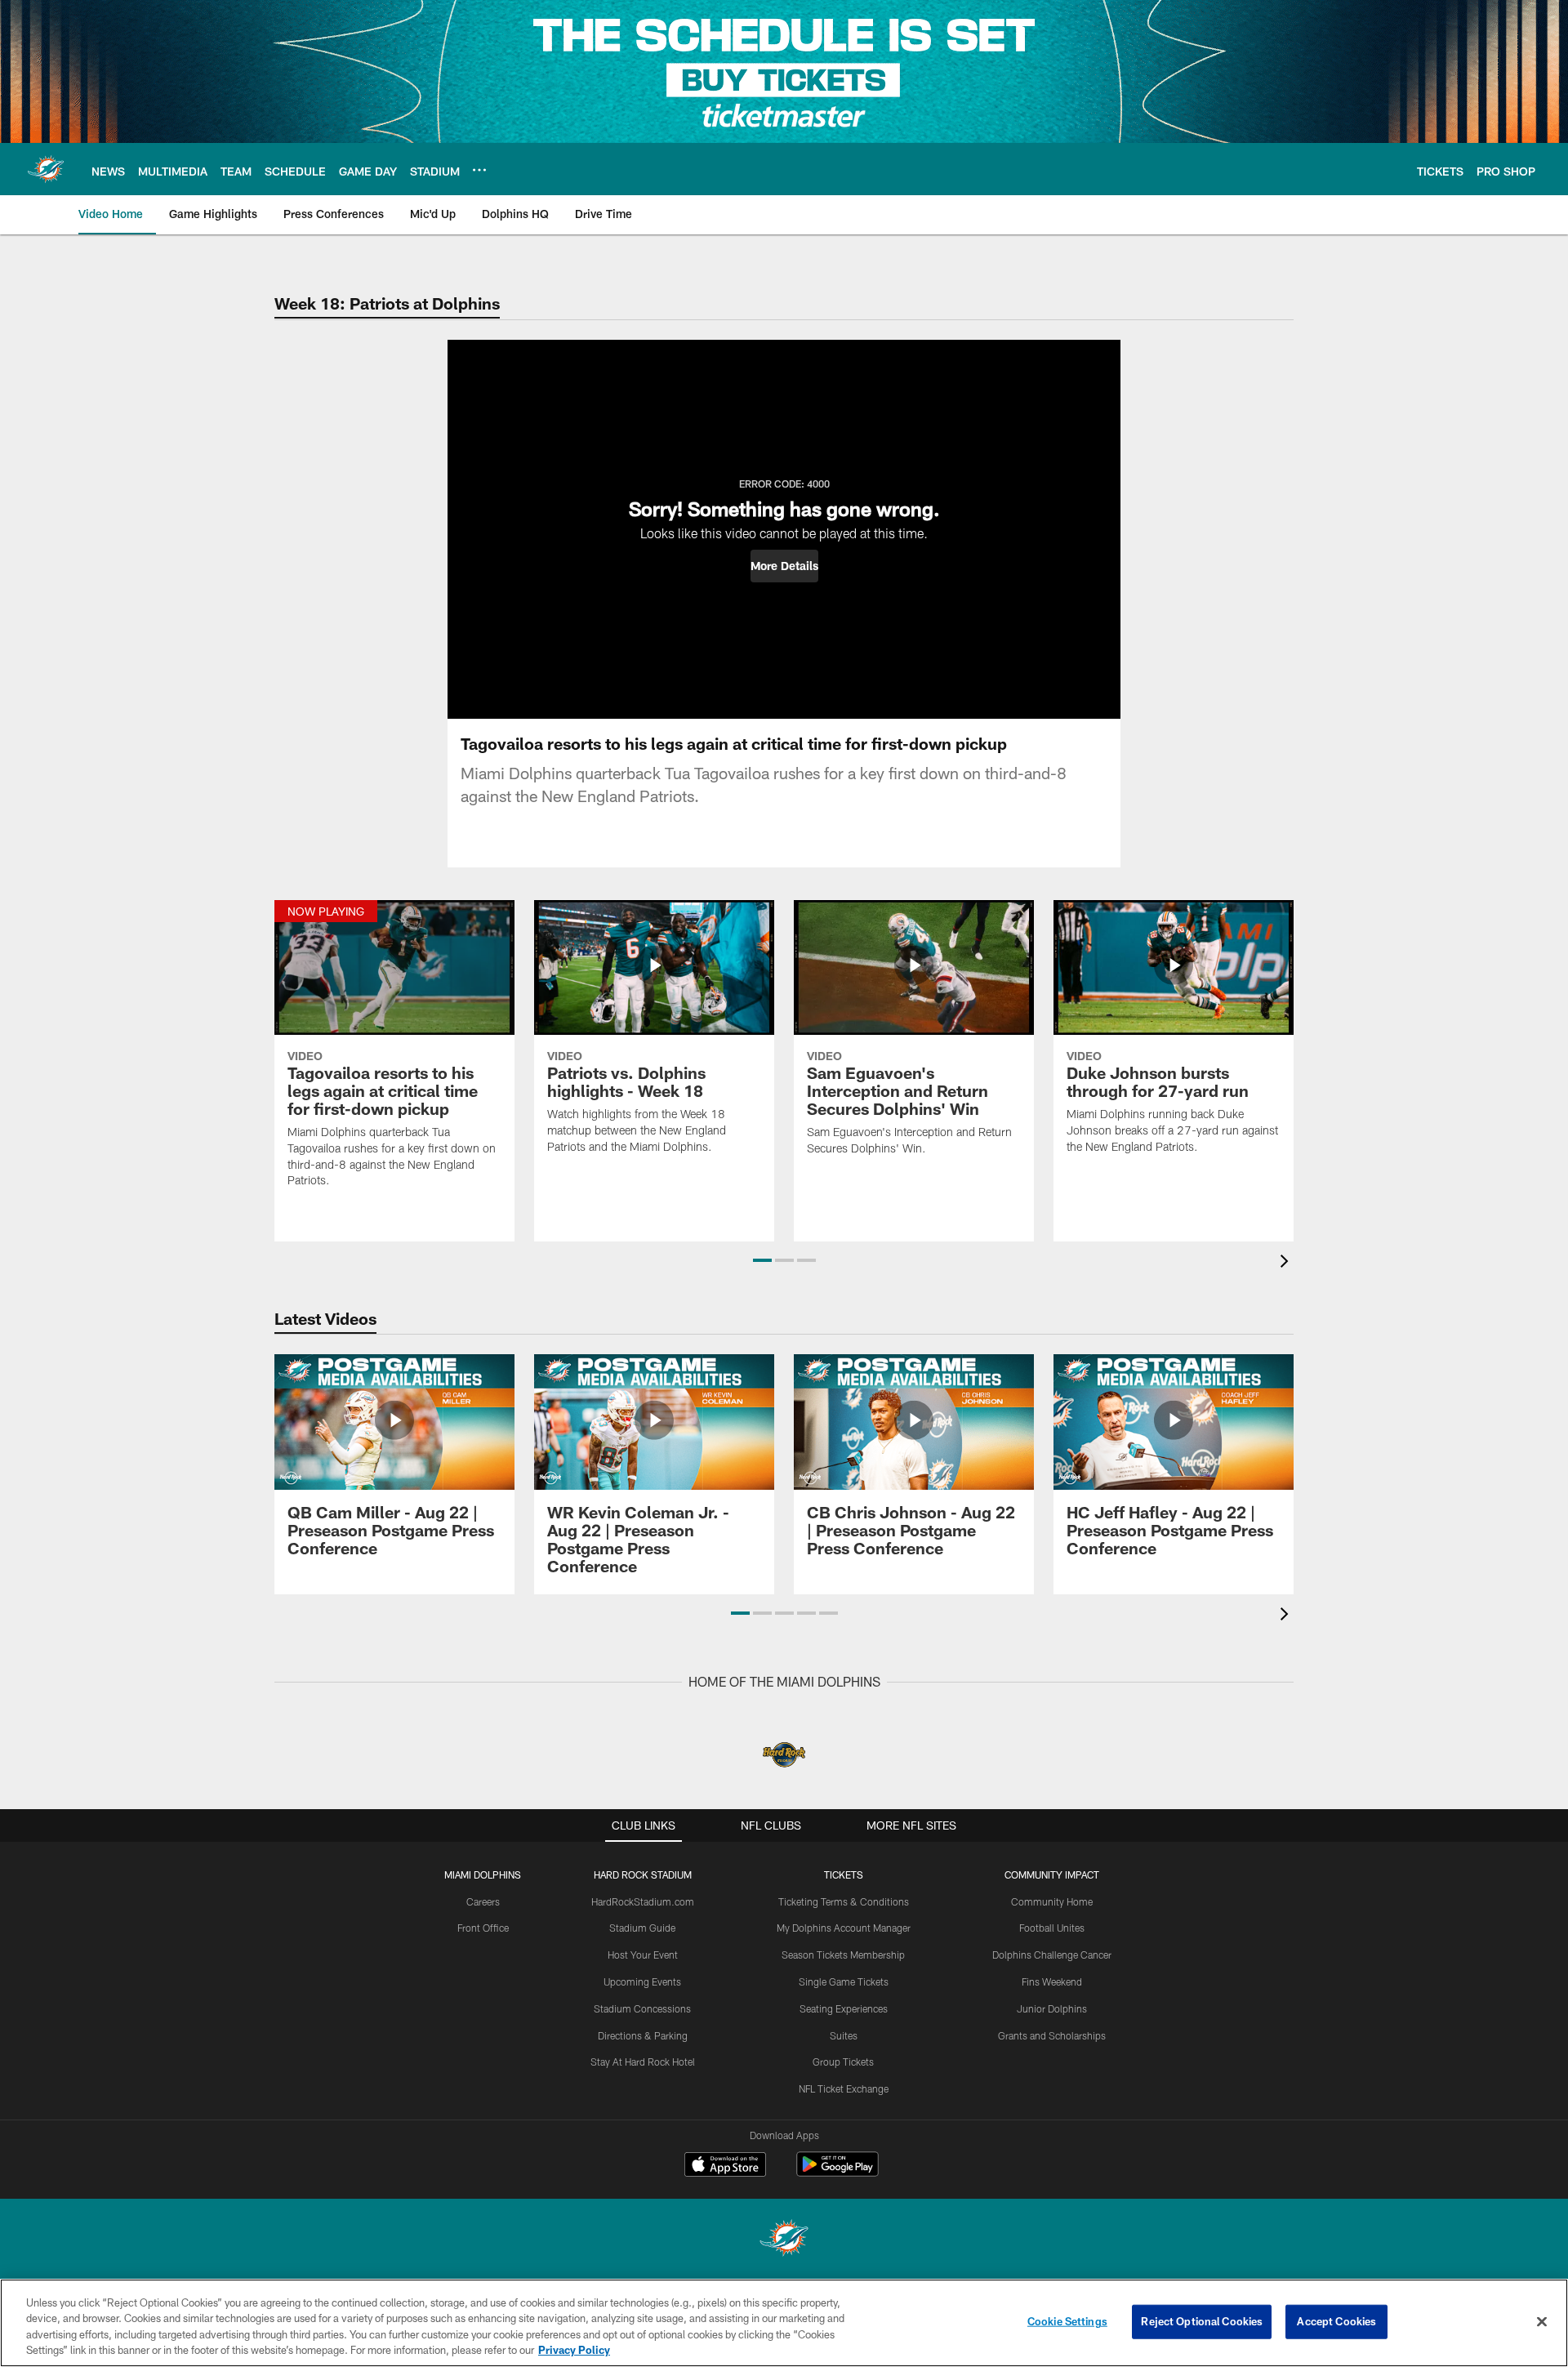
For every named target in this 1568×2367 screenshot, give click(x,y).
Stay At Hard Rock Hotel (643, 2062)
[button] (784, 566)
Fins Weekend (1052, 1981)
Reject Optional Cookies (1202, 2321)
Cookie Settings (1067, 2321)
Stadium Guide (642, 1928)
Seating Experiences (844, 2008)
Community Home (1052, 1901)
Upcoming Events (642, 1981)
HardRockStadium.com (643, 1901)
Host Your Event (643, 1955)
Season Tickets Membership (843, 1955)
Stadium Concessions (642, 2008)
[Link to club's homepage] (46, 169)
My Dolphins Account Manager (844, 1928)
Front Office (483, 1928)
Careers (483, 1901)
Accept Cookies (1336, 2321)
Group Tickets (843, 2062)
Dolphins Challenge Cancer (1052, 1955)
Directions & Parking (643, 2035)
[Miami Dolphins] (784, 2240)
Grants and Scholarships (1052, 2035)
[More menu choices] (479, 170)
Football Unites (1052, 1928)
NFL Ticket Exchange (844, 2088)
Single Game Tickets (844, 1981)
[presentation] (1287, 1263)
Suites (844, 2035)
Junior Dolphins (1052, 2008)
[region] (784, 2323)
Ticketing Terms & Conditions (844, 1901)
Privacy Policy (574, 2350)
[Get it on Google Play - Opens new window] (837, 2172)
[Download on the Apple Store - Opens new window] (725, 2166)
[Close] (1542, 2321)
